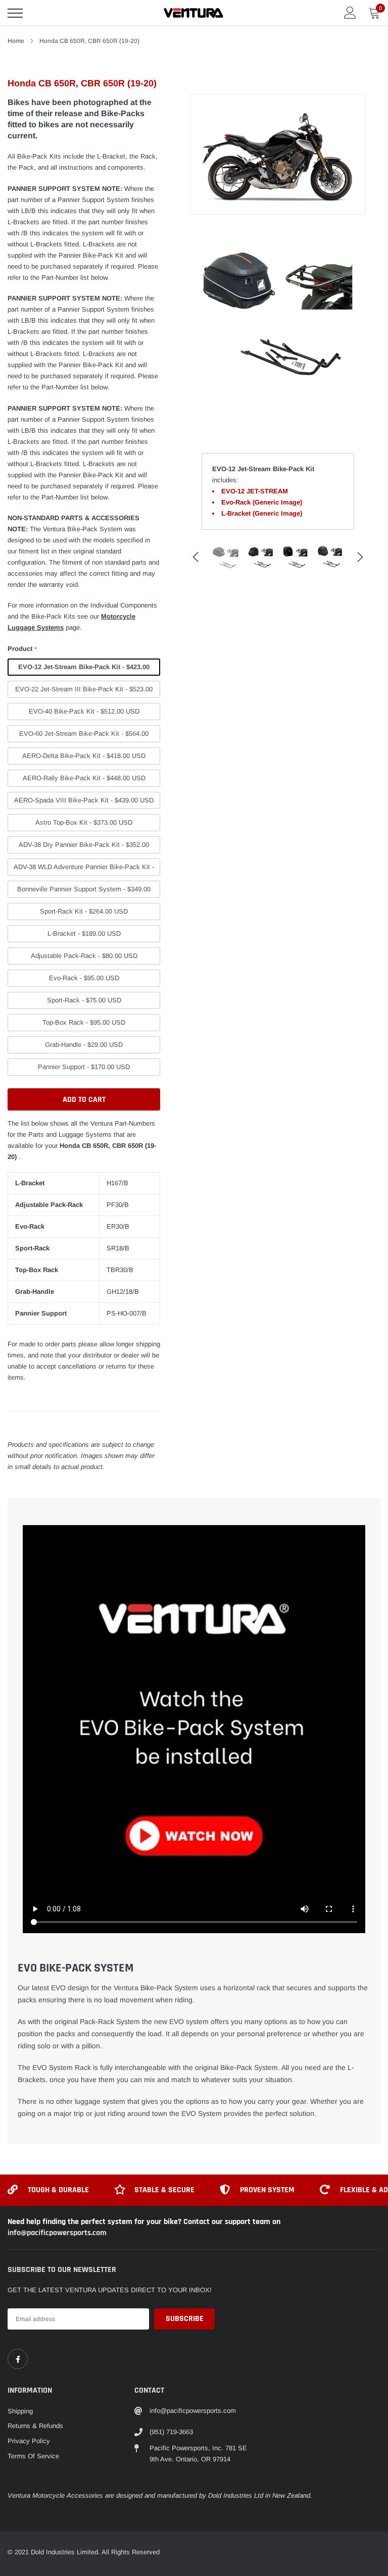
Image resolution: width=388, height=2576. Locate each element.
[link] (18, 2359)
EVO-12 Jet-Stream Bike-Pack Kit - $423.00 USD (84, 669)
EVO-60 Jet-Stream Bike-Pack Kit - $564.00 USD (84, 736)
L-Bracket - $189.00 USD (84, 933)
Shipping (20, 2411)
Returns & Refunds (35, 2426)
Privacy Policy (29, 2441)
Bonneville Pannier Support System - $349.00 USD (84, 892)
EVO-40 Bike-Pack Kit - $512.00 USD (84, 711)
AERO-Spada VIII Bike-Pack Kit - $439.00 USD (84, 800)
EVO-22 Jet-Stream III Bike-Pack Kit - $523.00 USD (84, 692)
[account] (350, 12)
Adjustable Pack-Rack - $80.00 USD (84, 956)
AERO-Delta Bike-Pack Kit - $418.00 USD (84, 756)
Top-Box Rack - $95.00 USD (84, 1022)
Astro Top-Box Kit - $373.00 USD (84, 822)
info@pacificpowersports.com (57, 2233)
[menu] (15, 13)
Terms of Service (33, 2456)
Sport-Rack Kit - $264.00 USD (84, 911)
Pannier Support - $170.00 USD (84, 1067)
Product (22, 649)
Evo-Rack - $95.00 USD (84, 978)
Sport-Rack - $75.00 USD (84, 1000)
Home (16, 41)
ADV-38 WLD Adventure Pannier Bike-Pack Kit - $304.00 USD (84, 869)
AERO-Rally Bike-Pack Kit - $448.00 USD (84, 778)
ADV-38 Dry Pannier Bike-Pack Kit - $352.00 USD (84, 847)
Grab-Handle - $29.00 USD (84, 1045)
